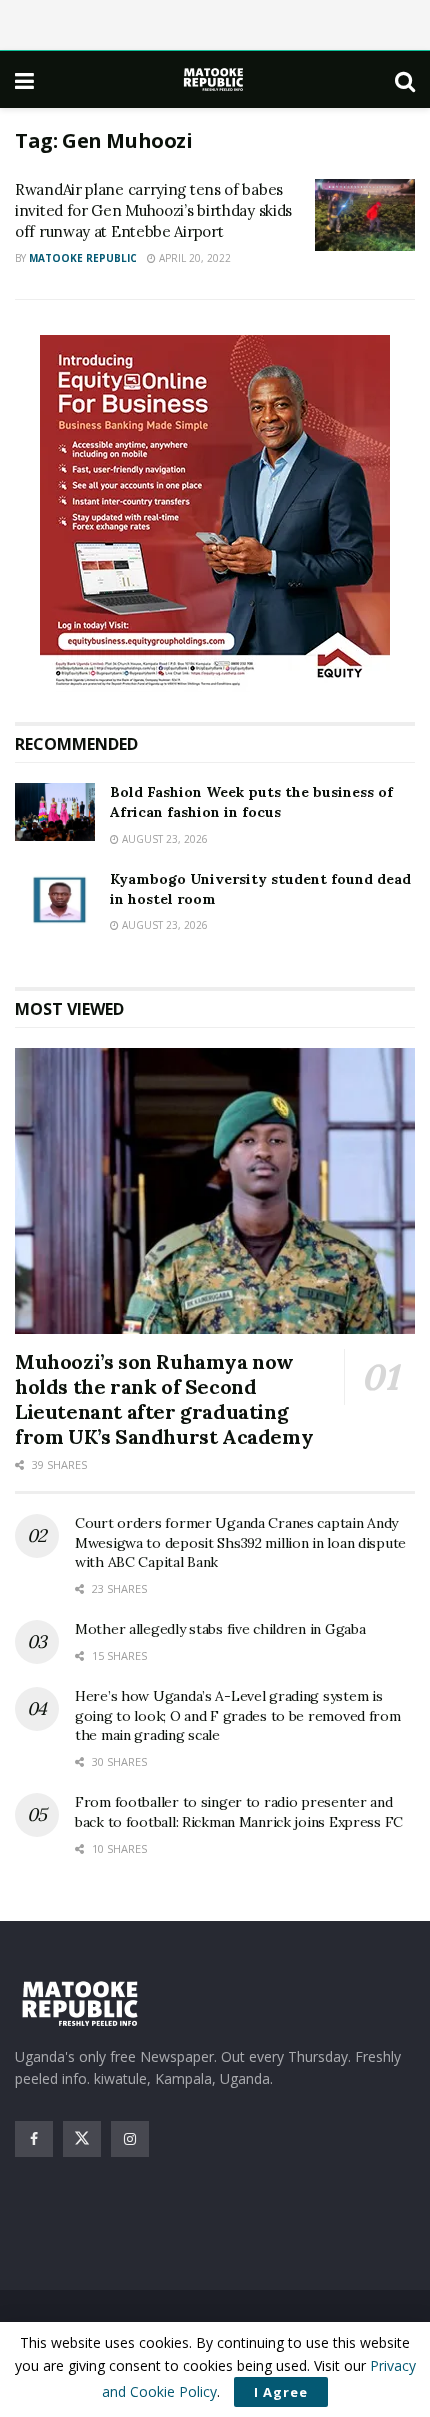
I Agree (281, 2392)
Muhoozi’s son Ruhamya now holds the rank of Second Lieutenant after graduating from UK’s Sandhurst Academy (164, 1399)
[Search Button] (405, 80)
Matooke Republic (83, 258)
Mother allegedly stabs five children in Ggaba (220, 1629)
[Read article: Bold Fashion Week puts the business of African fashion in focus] (55, 811)
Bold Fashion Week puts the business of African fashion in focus (251, 802)
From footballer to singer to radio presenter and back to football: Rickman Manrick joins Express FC (239, 1812)
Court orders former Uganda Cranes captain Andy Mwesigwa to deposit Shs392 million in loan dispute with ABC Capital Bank (240, 1542)
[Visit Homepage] (215, 79)
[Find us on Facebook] (34, 2139)
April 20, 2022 (193, 258)
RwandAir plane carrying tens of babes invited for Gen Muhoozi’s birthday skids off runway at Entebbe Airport (153, 210)
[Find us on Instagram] (130, 2139)
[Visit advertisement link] (215, 513)
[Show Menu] (24, 80)
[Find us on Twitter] (82, 2139)
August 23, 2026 (163, 839)
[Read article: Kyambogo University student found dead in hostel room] (55, 898)
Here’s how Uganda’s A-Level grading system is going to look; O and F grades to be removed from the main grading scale (238, 1715)
